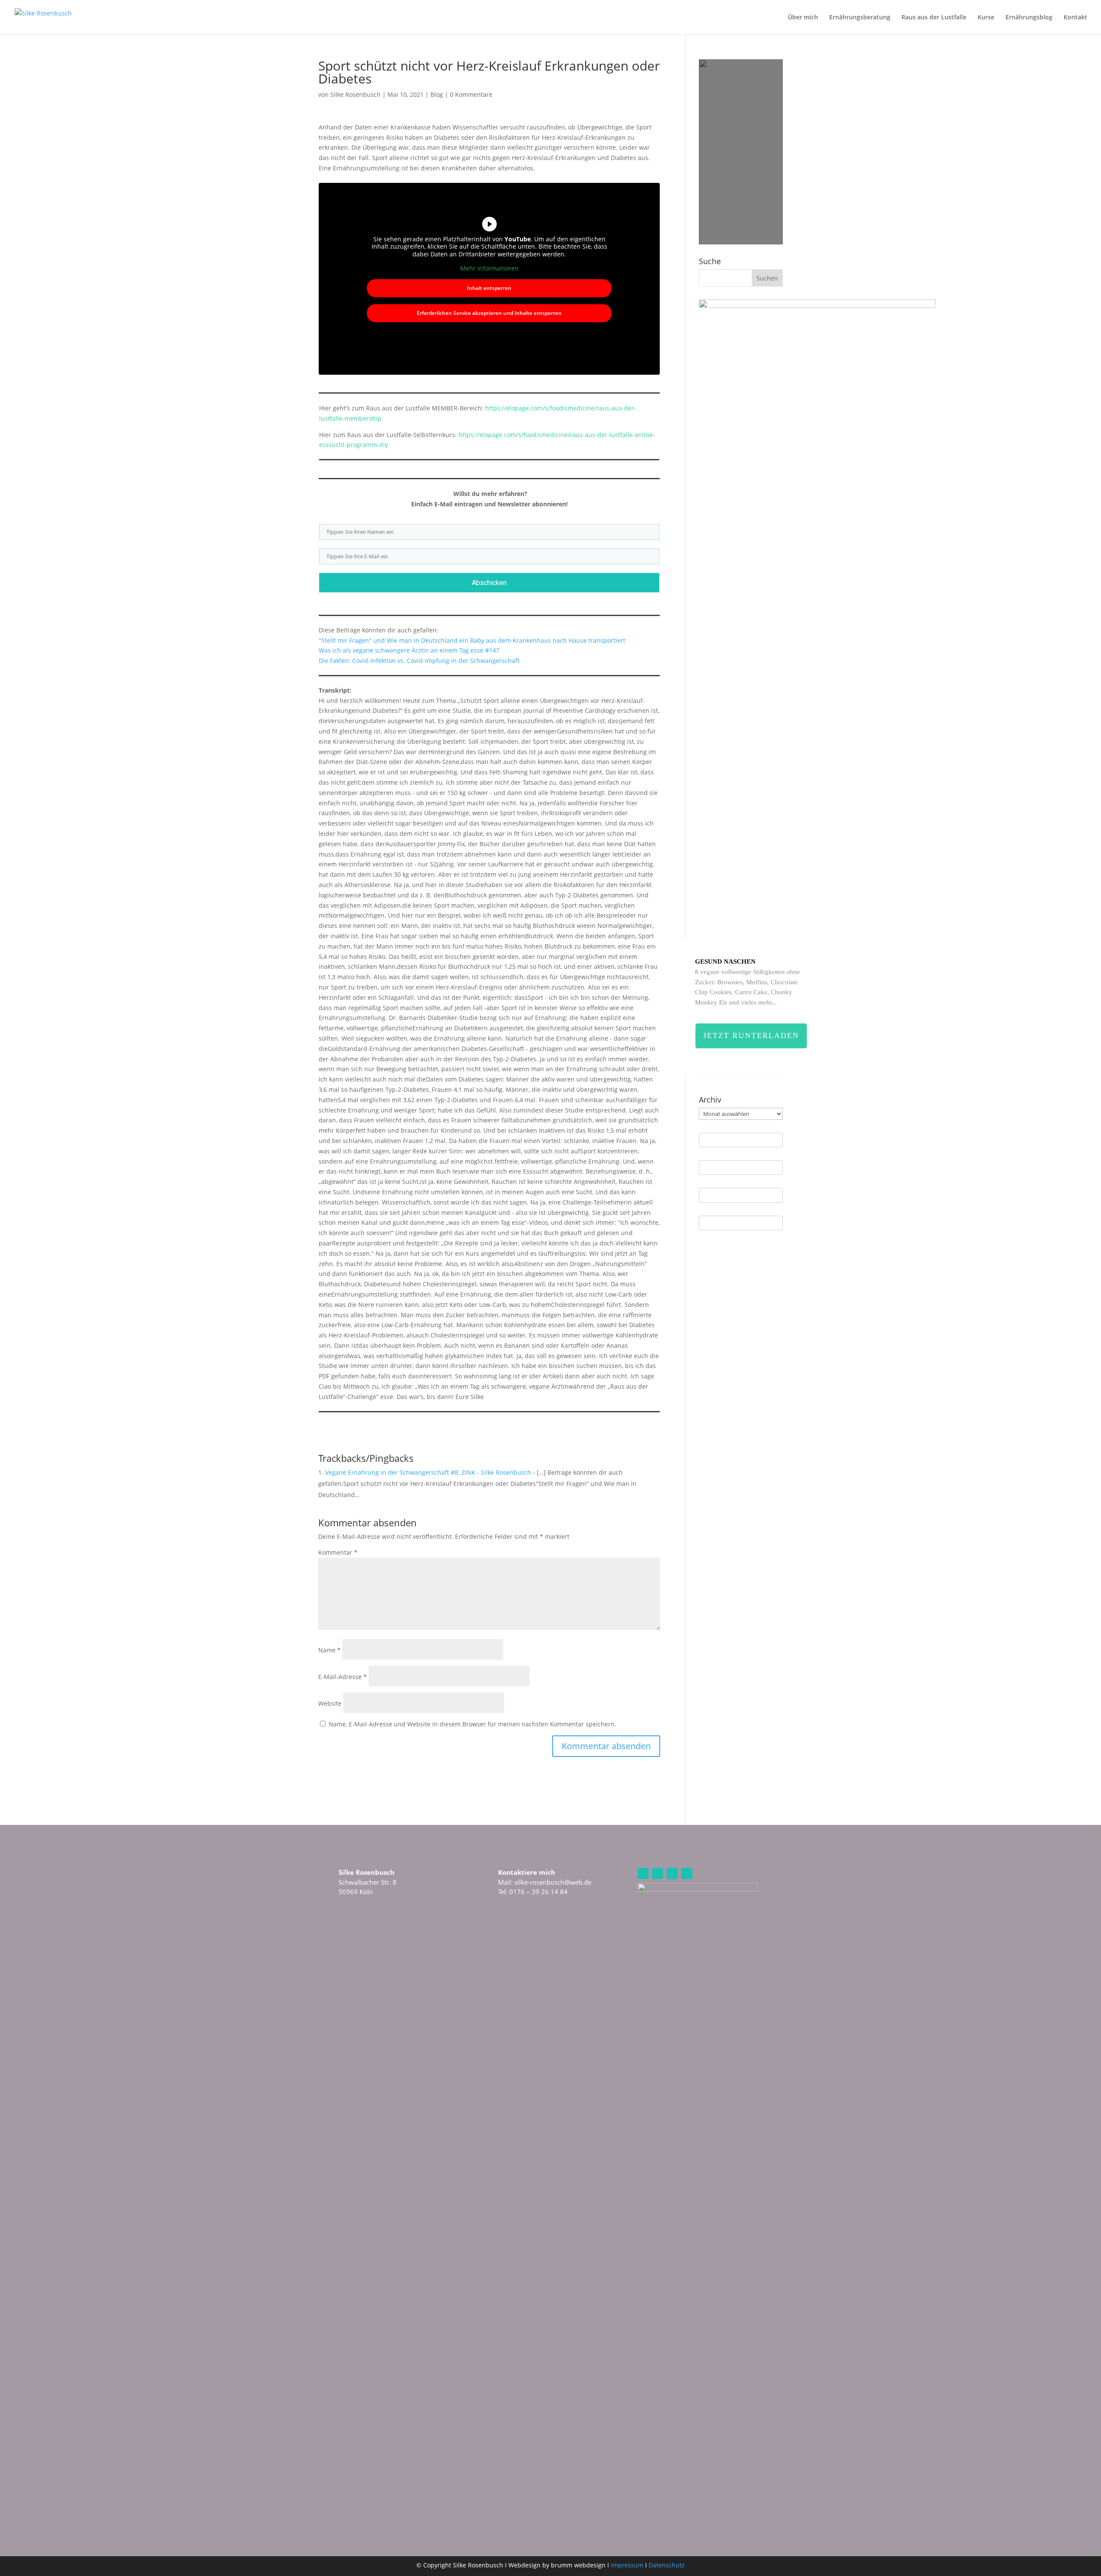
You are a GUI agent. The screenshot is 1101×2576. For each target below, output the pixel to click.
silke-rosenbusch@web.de (553, 1882)
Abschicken (489, 583)
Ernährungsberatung (860, 18)
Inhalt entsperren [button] (489, 288)
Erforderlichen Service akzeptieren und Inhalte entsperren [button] (489, 313)
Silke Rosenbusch (355, 94)
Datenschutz (667, 2565)
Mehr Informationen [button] (489, 268)
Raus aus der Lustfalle (934, 18)
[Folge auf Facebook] (658, 1873)
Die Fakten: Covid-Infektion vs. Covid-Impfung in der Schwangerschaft (419, 661)
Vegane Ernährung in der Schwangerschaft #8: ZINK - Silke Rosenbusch (428, 1472)
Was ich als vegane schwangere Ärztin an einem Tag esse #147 (409, 650)
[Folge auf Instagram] (643, 1873)
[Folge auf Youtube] (672, 1873)
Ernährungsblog (1029, 18)
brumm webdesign (578, 2565)
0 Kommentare (471, 94)
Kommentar (338, 1552)
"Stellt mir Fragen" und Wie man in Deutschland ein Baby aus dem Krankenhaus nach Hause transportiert (472, 640)
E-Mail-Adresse (343, 1677)
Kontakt (1075, 18)
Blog (437, 94)
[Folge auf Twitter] (687, 1873)
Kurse (986, 18)
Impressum (627, 2565)
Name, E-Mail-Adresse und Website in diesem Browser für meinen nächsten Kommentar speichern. (472, 1724)
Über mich (803, 18)
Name (329, 1650)
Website (330, 1703)
